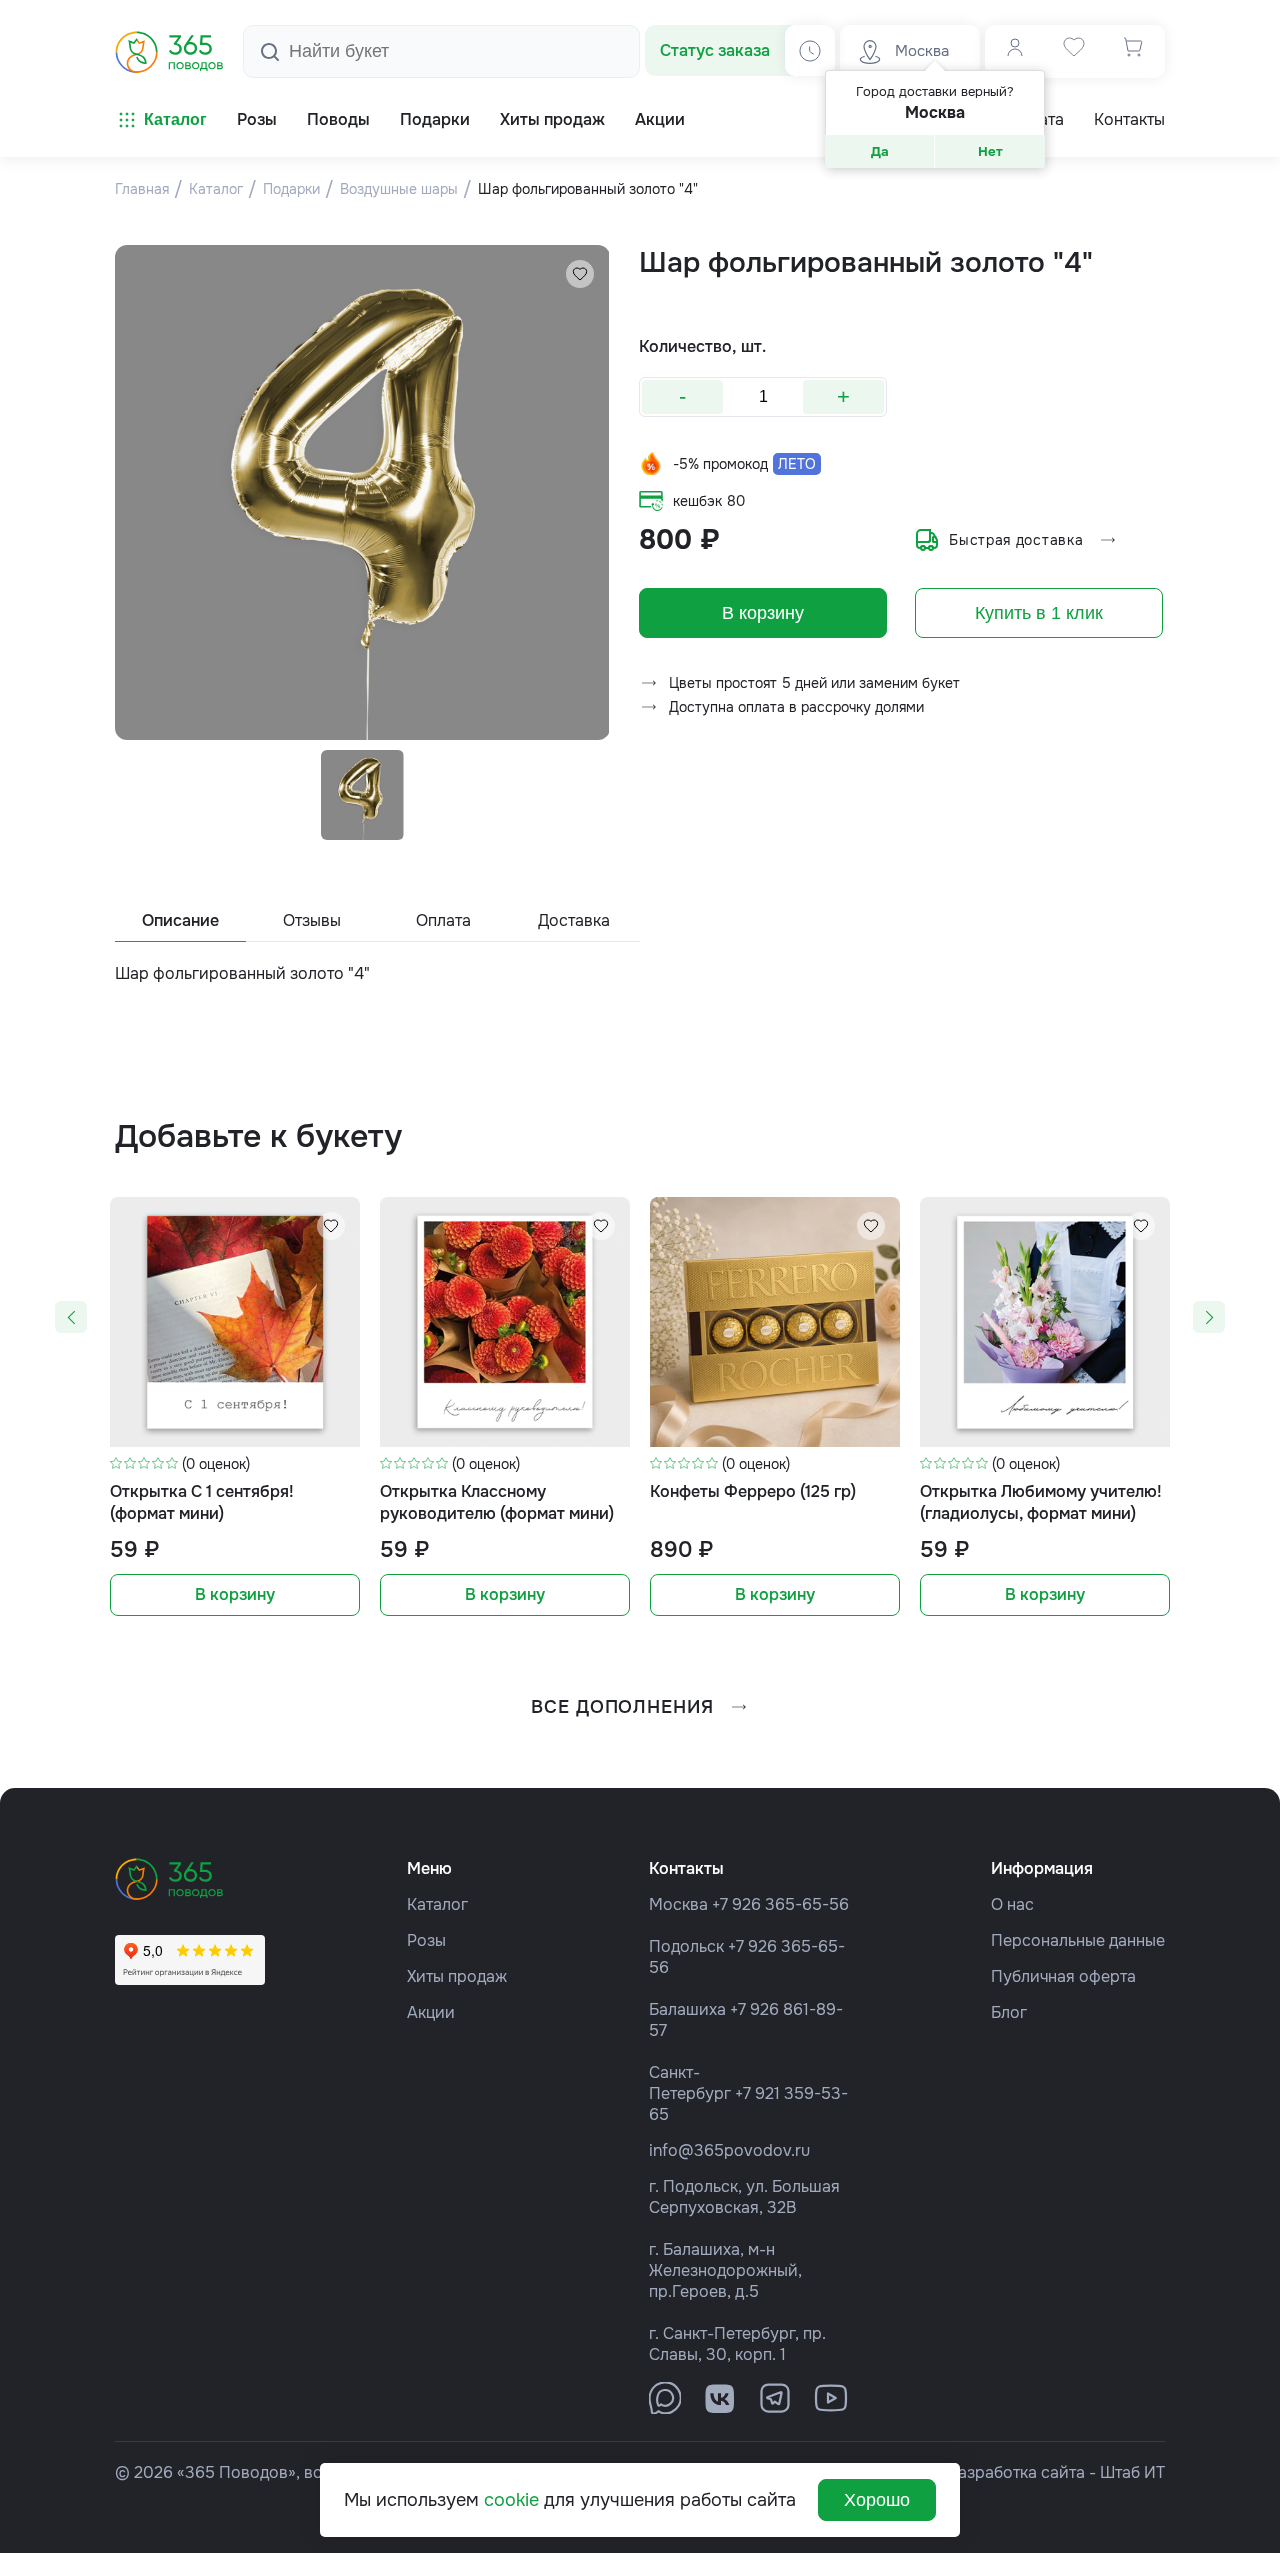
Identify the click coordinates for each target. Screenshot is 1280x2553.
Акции (431, 2012)
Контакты (1129, 120)
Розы (426, 1940)
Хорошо (877, 2500)
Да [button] (880, 151)
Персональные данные (1078, 1940)
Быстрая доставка (1016, 540)
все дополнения (622, 1707)
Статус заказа (715, 50)
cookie (511, 2500)
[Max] (665, 2398)
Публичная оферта (1063, 1976)
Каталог (175, 119)
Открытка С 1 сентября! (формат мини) (202, 1502)
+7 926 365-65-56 (780, 1904)
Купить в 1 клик (1039, 613)
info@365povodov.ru (729, 2150)
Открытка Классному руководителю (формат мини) (497, 1502)
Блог (1009, 2012)
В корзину (763, 613)
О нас (1012, 1904)
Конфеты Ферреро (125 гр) (753, 1491)
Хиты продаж (457, 1976)
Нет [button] (990, 151)
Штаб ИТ (1132, 2472)
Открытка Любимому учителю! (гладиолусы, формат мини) (1041, 1502)
